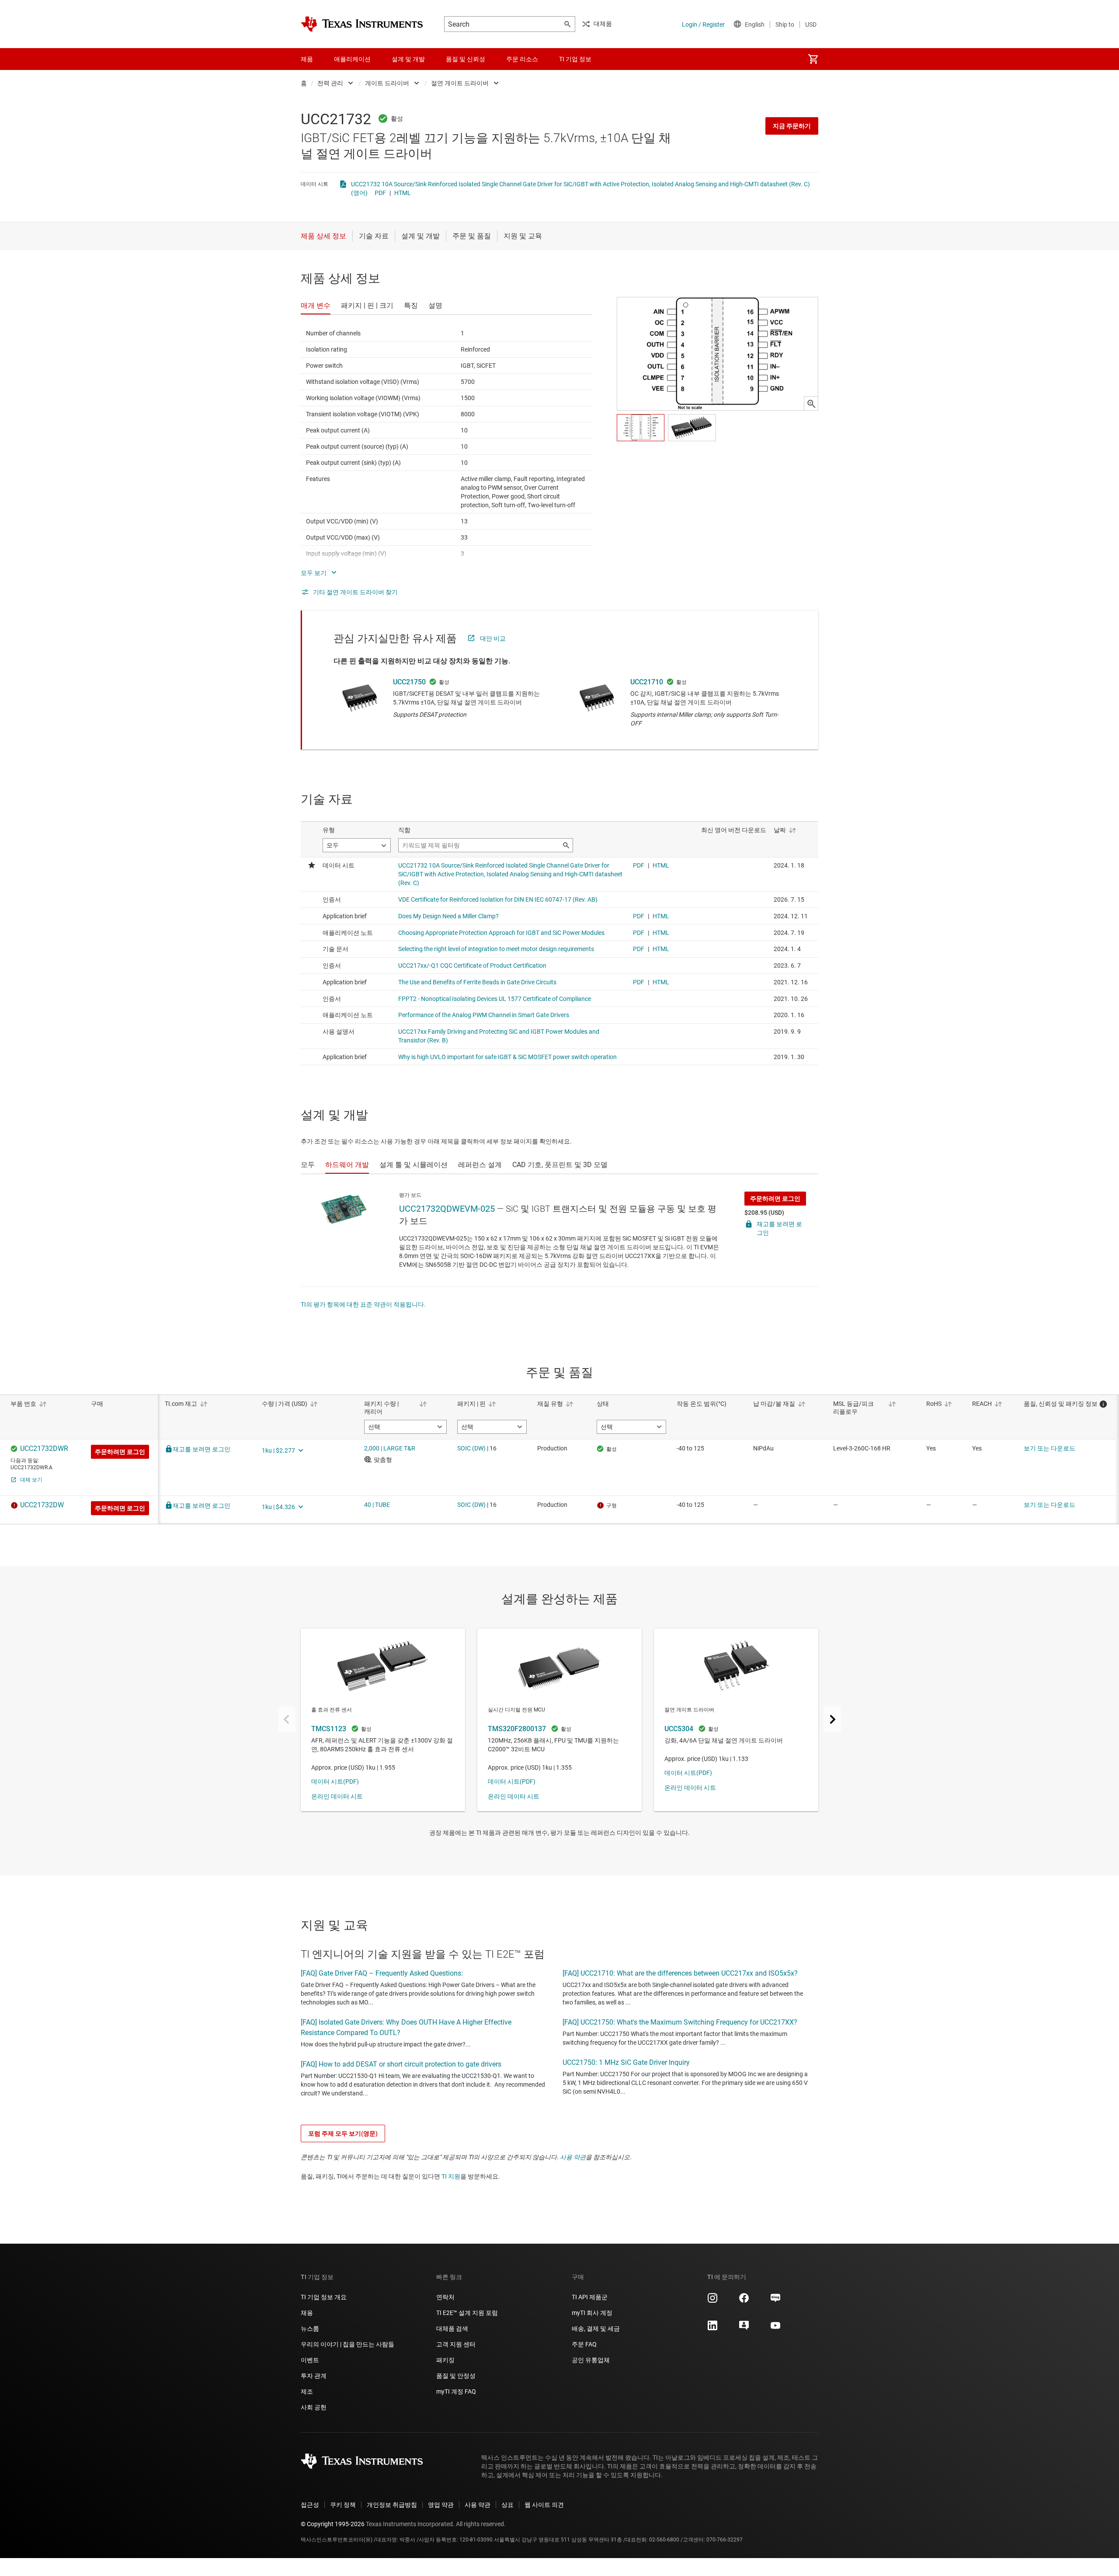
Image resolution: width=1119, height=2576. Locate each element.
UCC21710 (647, 682)
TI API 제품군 (590, 2297)
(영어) (359, 193)
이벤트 (310, 2360)
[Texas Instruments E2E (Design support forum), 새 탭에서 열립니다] (744, 2329)
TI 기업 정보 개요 (324, 2297)
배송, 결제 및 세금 (596, 2329)
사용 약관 (573, 2157)
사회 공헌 (314, 2407)
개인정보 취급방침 (392, 2505)
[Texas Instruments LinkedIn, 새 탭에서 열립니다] (712, 2329)
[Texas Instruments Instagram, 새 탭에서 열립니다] (712, 2301)
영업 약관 (441, 2505)
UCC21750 (409, 682)
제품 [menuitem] (307, 59)
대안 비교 (493, 638)
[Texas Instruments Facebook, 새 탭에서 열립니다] (744, 2301)
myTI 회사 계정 (592, 2313)
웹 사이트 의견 (544, 2505)
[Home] (362, 24)
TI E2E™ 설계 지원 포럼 (467, 2313)
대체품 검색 (452, 2329)
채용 (307, 2313)
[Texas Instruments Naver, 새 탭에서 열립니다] (775, 2301)
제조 (307, 2391)
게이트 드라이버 (387, 83)
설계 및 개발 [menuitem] (408, 59)
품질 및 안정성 (456, 2376)
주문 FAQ (584, 2344)
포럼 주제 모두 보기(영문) (343, 2133)
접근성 (310, 2505)
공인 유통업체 (591, 2360)
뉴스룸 (310, 2329)
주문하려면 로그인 (775, 1199)
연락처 (445, 2297)
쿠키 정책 (343, 2505)
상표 (507, 2505)
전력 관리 (330, 83)
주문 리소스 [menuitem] (522, 59)
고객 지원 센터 (456, 2344)
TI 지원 (451, 2176)
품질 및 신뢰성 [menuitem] (466, 59)
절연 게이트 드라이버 (460, 83)
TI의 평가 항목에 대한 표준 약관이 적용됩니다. (363, 1304)
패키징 (445, 2360)
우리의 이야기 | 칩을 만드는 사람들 (348, 2344)
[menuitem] (813, 59)
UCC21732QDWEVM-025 (447, 1209)
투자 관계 (314, 2376)
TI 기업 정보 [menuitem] (575, 59)
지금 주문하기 (792, 126)
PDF (380, 193)
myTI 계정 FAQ (456, 2391)
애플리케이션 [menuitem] (352, 59)
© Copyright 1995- (333, 2524)
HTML (403, 193)
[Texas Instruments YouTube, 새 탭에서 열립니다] (775, 2329)
